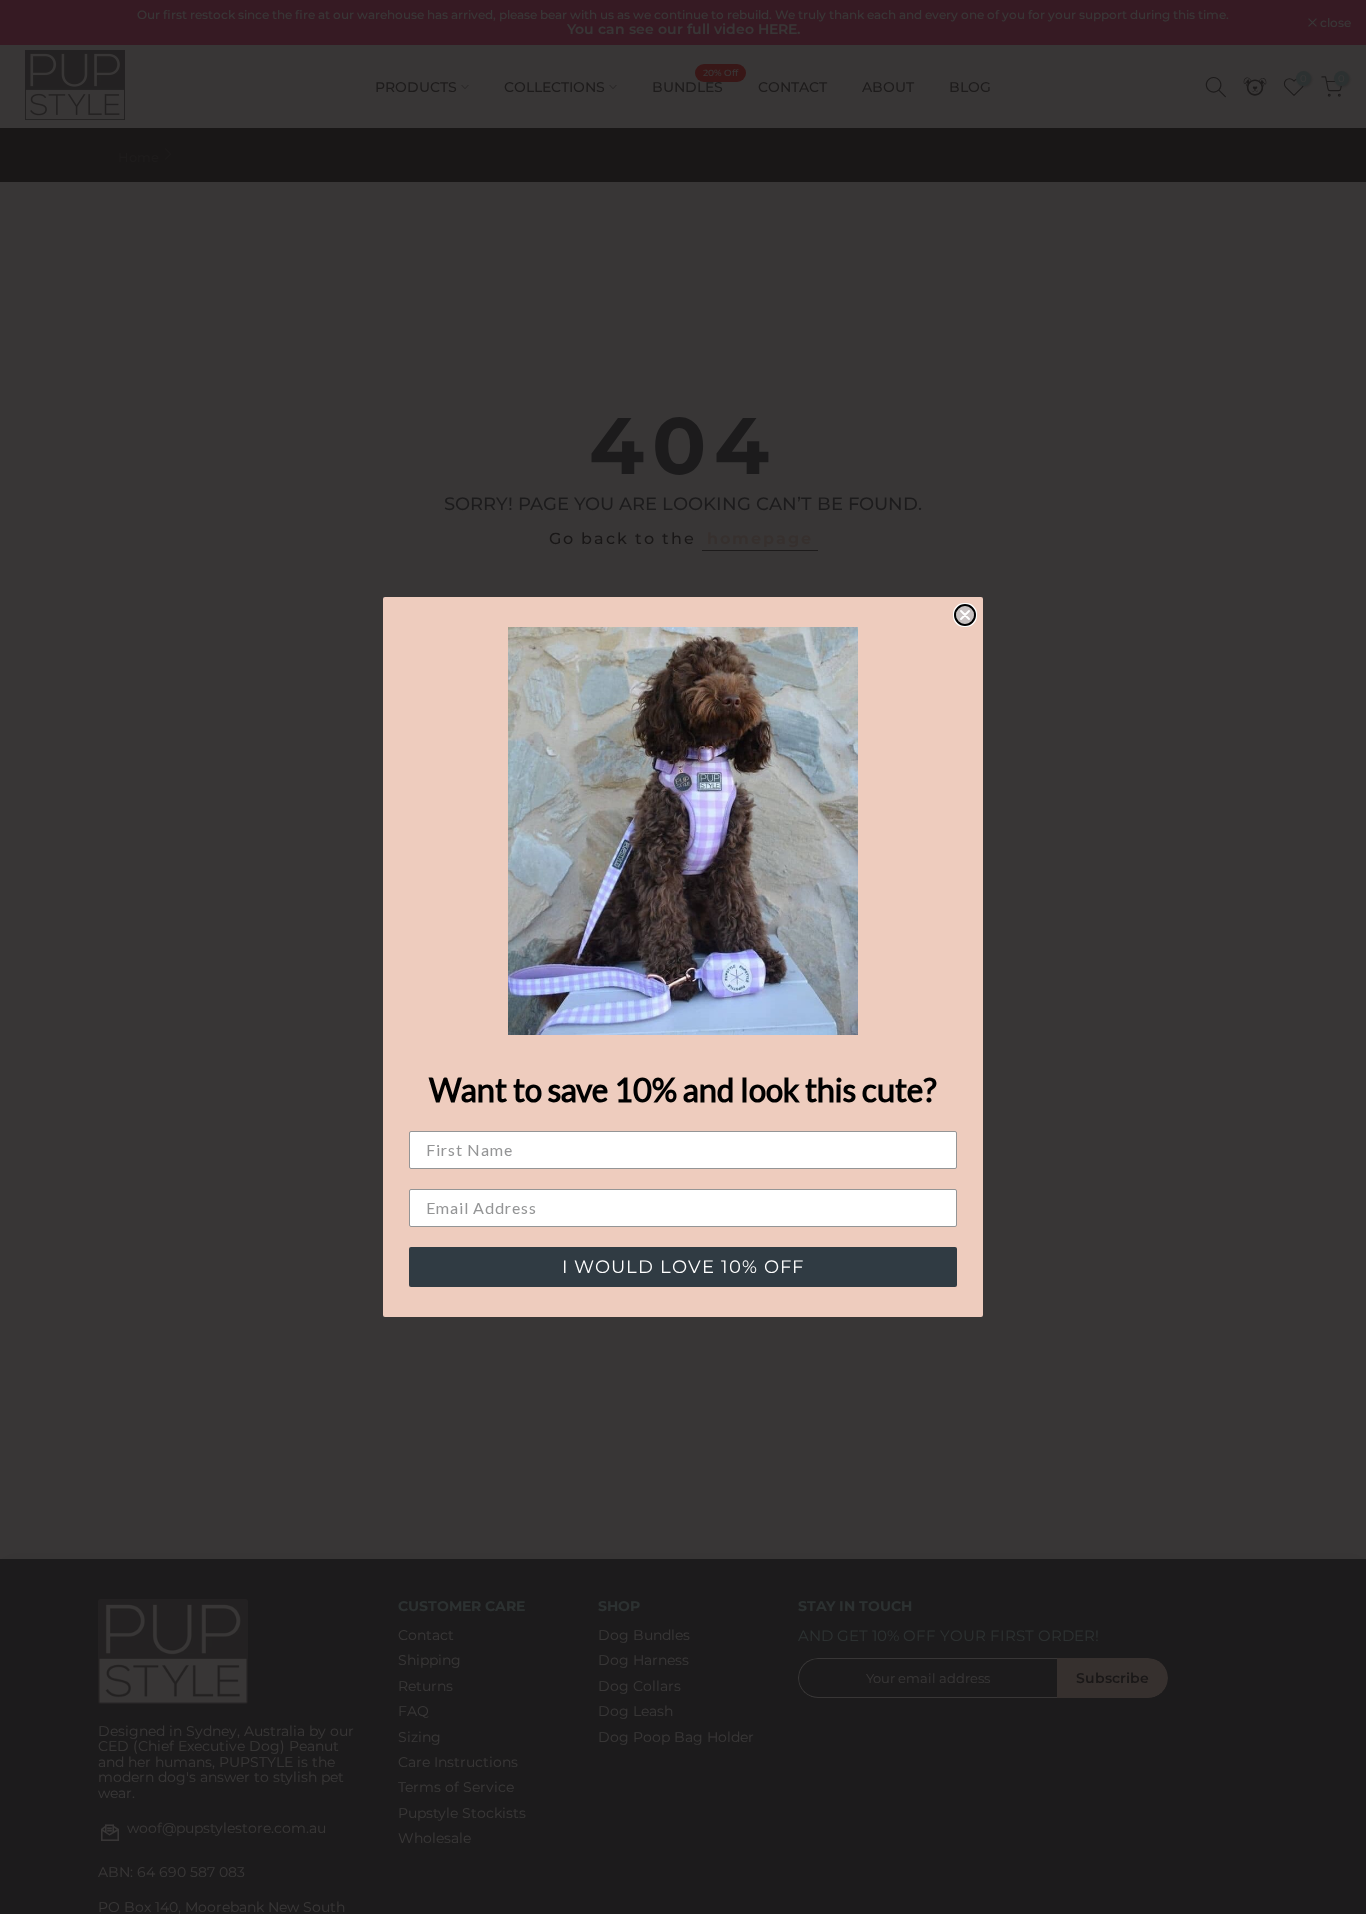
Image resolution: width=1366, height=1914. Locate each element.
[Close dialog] (965, 615)
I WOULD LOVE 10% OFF (683, 1267)
